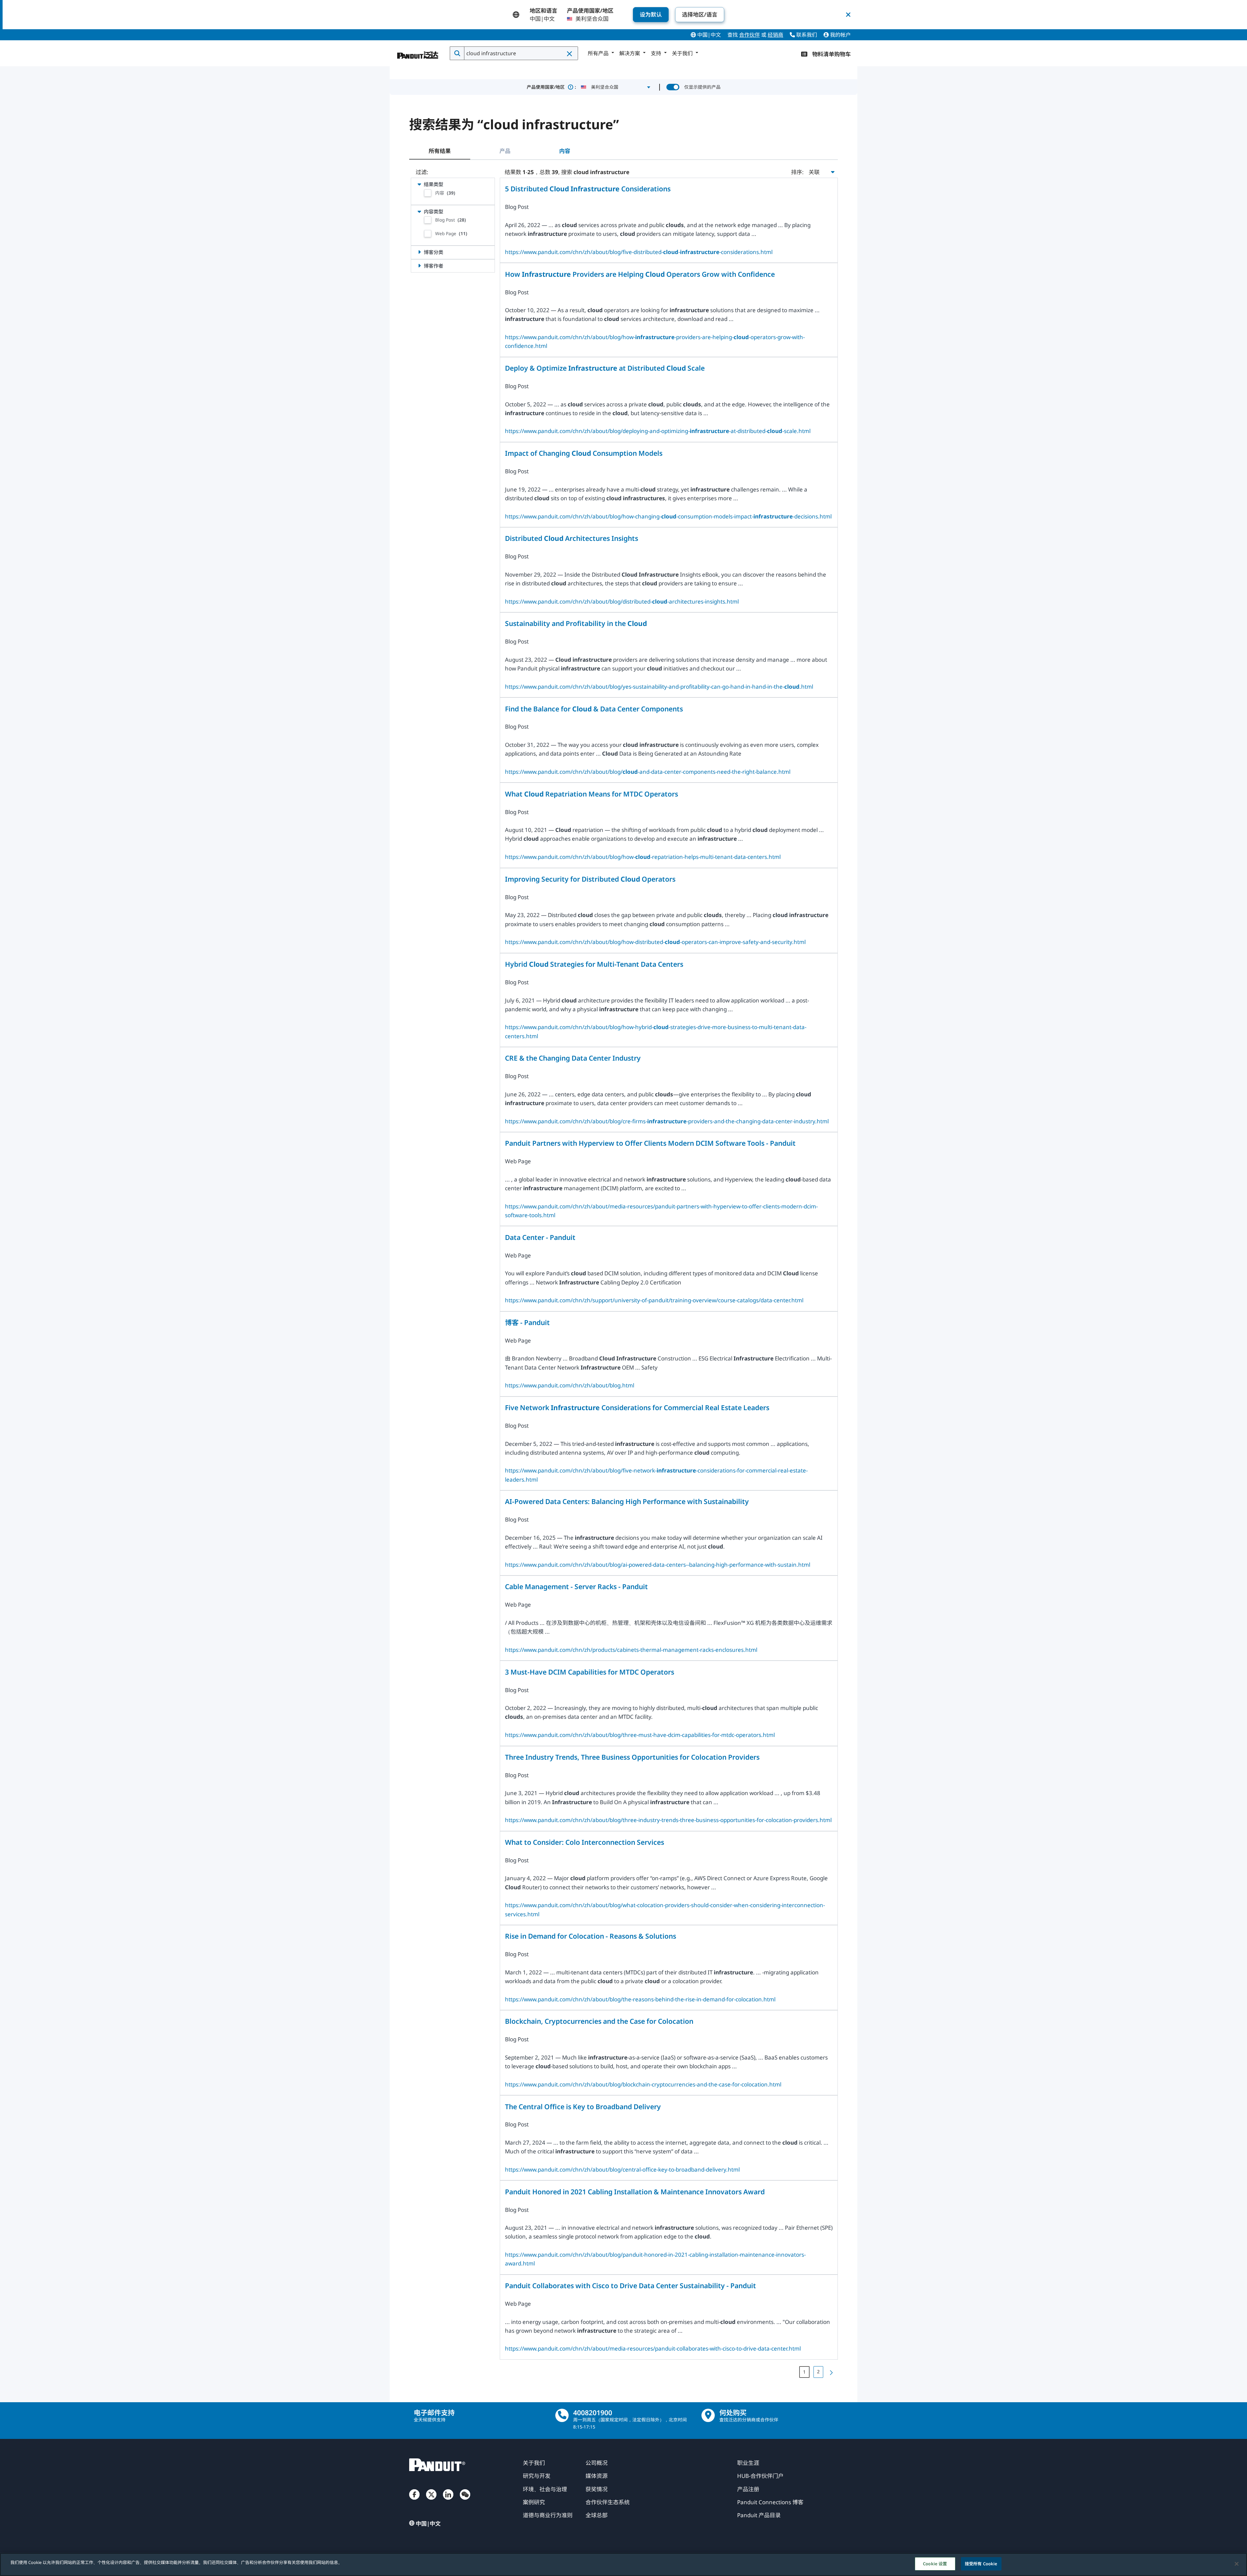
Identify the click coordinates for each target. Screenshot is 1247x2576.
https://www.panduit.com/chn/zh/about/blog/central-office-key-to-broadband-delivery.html (622, 2169)
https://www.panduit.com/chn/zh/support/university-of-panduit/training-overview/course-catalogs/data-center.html (654, 1300)
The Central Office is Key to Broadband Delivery (583, 2106)
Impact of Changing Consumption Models (584, 453)
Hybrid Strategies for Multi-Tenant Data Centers (594, 964)
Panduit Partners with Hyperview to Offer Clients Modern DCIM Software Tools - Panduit (650, 1143)
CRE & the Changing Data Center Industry (573, 1058)
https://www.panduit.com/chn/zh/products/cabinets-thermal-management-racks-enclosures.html (631, 1650)
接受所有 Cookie (981, 2564)
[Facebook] (414, 2501)
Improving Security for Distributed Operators (590, 879)
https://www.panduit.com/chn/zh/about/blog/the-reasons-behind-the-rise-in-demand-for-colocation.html (640, 1999)
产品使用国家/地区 (551, 87)
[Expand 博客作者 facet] (419, 266)
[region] (623, 2564)
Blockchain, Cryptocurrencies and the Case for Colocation (599, 2021)
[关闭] (1237, 2564)
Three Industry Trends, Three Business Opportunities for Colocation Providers (632, 1757)
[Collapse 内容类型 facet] (419, 211)
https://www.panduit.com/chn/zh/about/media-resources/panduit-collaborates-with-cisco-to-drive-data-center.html (653, 2348)
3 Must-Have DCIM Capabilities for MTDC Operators (590, 1672)
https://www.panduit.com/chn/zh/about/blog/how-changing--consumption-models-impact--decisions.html (668, 516)
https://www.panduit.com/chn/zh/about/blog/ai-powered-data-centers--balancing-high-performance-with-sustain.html (658, 1565)
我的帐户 (840, 35)
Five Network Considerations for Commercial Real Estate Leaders (637, 1407)
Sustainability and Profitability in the (576, 623)
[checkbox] (428, 193)
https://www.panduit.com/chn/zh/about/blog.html (570, 1385)
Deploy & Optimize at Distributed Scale (605, 368)
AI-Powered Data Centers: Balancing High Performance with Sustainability (627, 1501)
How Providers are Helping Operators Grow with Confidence (640, 274)
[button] (570, 54)
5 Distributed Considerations (588, 189)
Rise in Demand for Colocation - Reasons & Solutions (591, 1936)
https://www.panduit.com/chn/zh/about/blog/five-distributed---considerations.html (639, 252)
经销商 (775, 35)
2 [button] (818, 2372)
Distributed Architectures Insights (572, 538)
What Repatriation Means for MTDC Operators (592, 794)
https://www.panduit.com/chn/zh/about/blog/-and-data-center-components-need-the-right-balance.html (648, 772)
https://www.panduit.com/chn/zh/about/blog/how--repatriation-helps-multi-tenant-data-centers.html (643, 857)
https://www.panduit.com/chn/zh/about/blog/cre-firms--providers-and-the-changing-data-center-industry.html (667, 1121)
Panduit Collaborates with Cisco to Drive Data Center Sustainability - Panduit (630, 2285)
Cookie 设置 (935, 2564)
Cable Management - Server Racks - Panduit (576, 1586)
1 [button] (804, 2372)
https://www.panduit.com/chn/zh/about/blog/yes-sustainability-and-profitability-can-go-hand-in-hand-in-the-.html (659, 687)
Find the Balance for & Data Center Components (594, 709)
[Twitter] (431, 2501)
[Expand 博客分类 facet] (419, 252)
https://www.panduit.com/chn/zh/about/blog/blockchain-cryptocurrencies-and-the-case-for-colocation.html (643, 2084)
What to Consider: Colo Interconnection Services (585, 1842)
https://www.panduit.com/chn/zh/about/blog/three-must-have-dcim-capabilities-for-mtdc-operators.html (640, 1735)
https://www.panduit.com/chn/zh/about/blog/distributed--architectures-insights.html (622, 601)
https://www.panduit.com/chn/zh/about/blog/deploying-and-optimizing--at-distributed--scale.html (658, 431)
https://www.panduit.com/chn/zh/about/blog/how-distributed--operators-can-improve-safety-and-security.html (655, 942)
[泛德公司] (418, 52)
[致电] (562, 2415)
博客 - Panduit (527, 1322)
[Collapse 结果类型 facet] (419, 184)
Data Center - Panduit (540, 1237)
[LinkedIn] (448, 2501)
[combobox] (520, 53)
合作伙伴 (749, 35)
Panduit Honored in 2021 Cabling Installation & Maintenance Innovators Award (635, 2192)
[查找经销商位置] (708, 2415)
